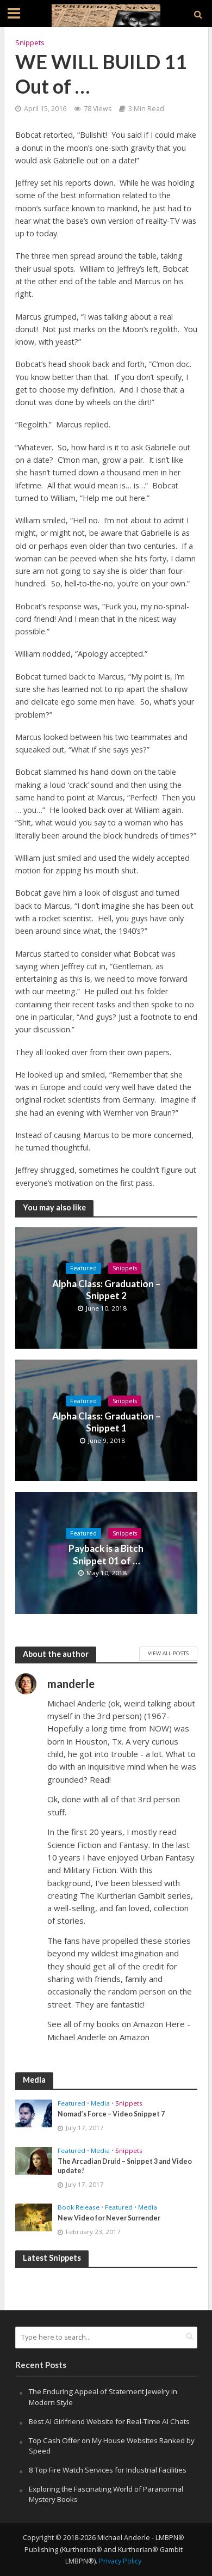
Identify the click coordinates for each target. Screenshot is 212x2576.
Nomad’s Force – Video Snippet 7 (111, 2114)
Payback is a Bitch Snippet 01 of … (106, 1554)
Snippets (30, 43)
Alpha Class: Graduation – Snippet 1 (106, 1422)
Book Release (79, 2207)
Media (100, 2103)
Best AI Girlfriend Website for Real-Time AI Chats (109, 2421)
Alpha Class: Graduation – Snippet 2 (106, 1290)
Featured (83, 1268)
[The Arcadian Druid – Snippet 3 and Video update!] (34, 2160)
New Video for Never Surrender (109, 2218)
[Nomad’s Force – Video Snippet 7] (34, 2113)
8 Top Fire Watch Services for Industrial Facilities (108, 2470)
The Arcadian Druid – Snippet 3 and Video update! (125, 2166)
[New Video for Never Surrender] (34, 2217)
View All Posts (168, 1653)
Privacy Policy (120, 2561)
